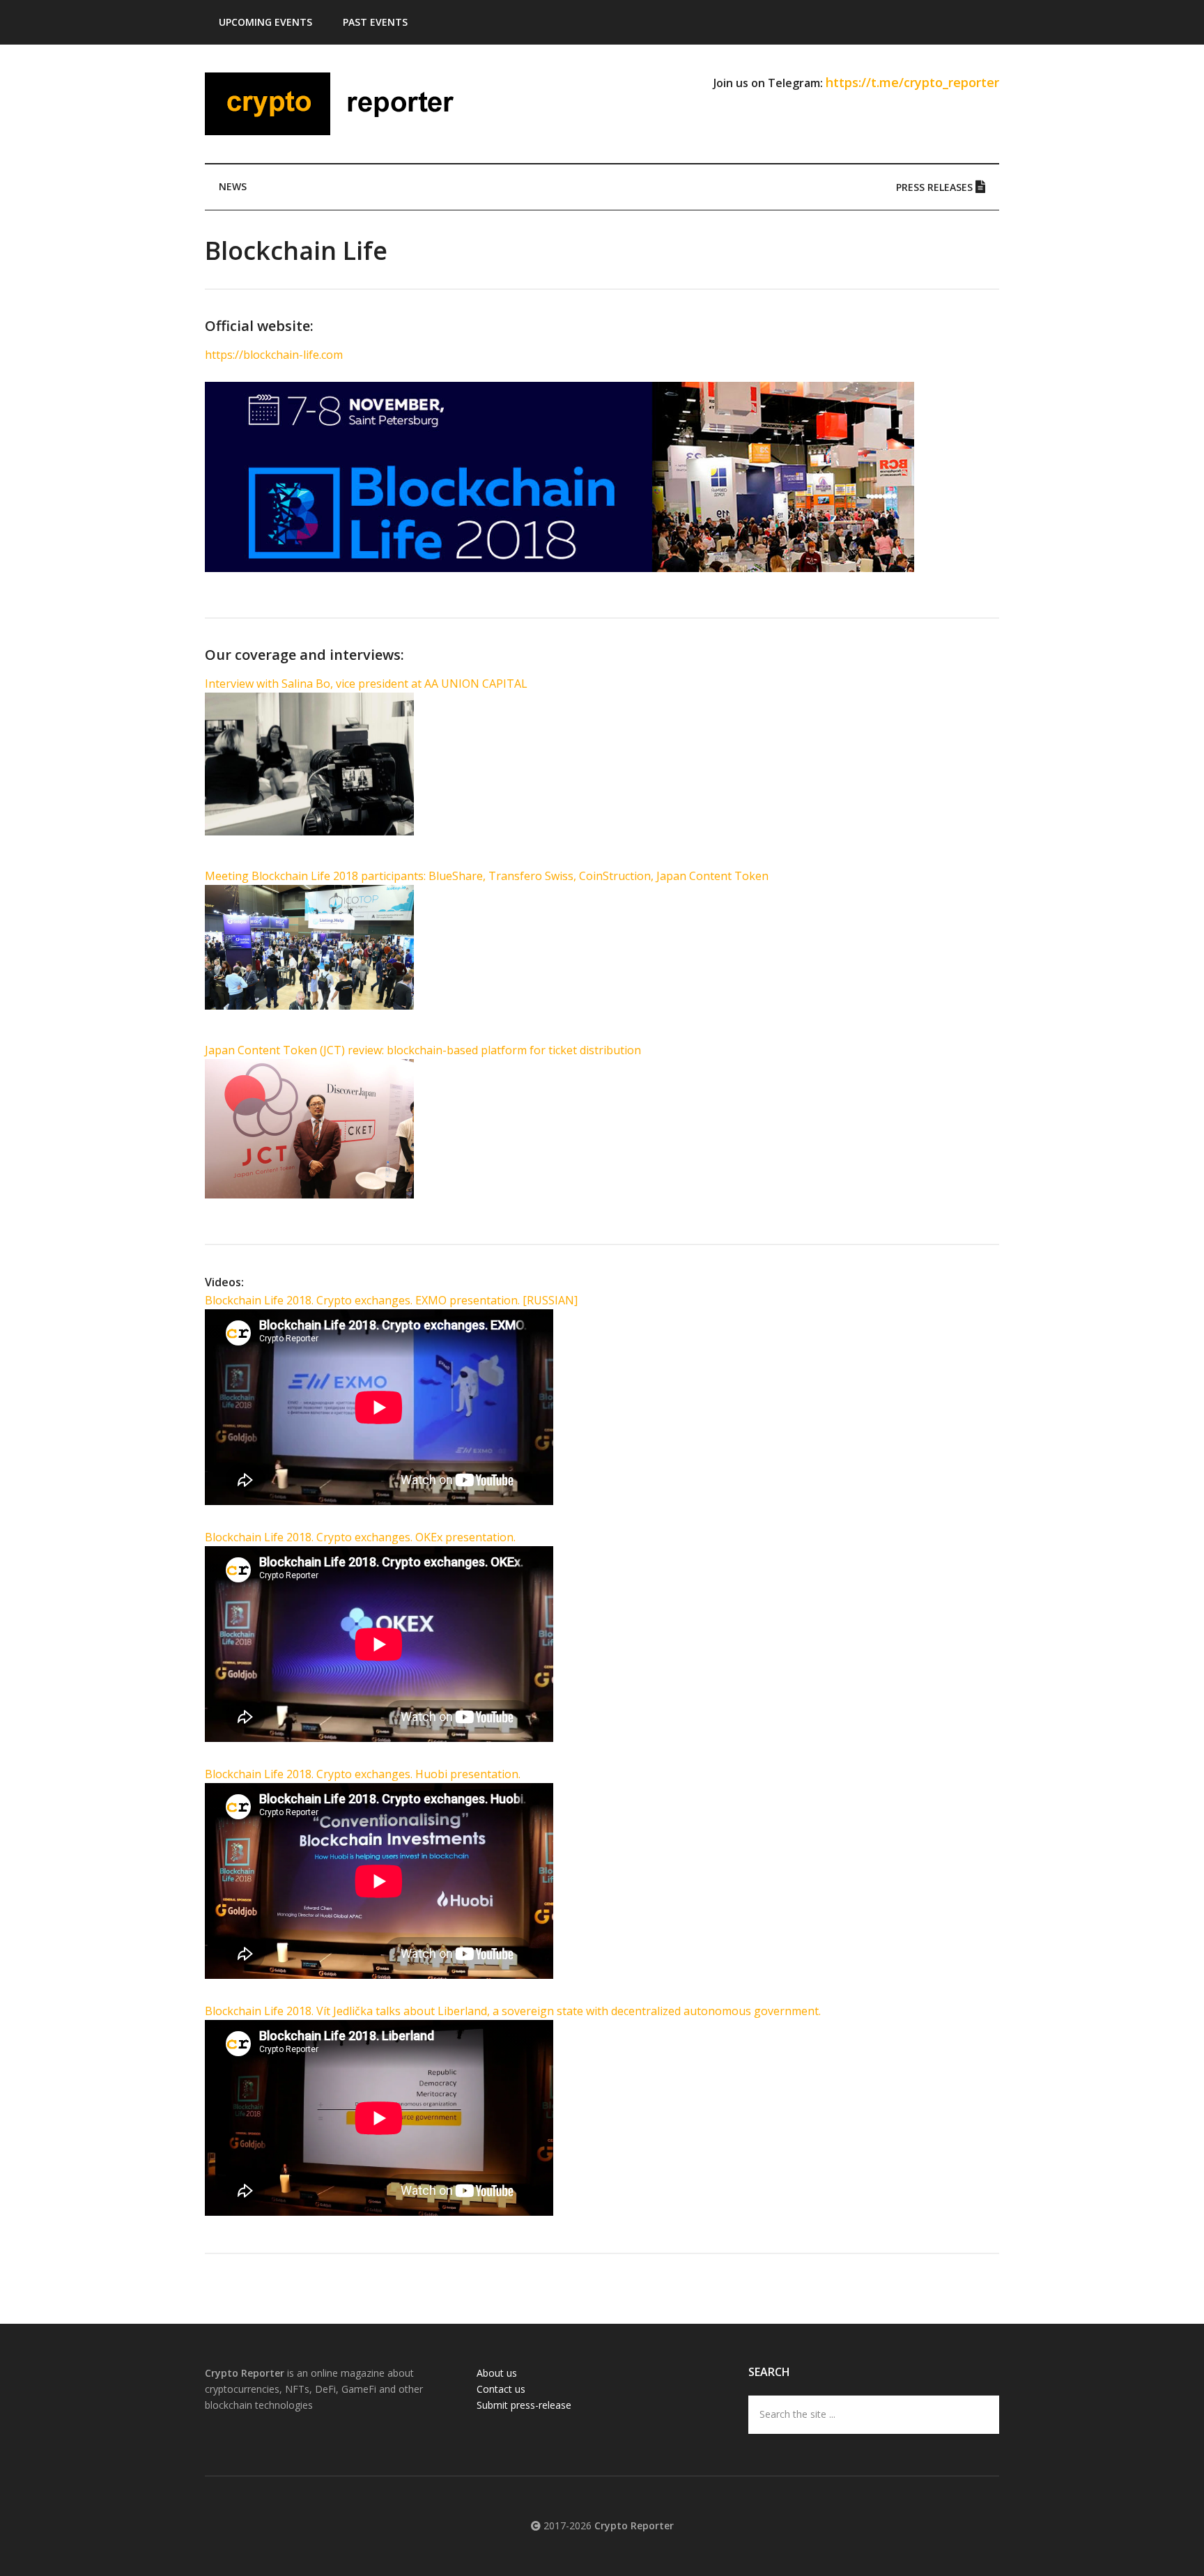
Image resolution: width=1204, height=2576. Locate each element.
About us (497, 2373)
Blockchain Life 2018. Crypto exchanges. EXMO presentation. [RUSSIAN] (391, 1300)
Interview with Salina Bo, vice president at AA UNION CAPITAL (366, 684)
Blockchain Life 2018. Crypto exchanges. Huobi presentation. (363, 1774)
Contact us (501, 2389)
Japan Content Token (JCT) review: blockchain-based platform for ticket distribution (423, 1050)
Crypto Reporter (337, 104)
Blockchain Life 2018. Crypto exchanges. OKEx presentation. (360, 1537)
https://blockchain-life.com (274, 355)
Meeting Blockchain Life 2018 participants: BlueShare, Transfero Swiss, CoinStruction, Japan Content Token (487, 876)
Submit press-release (524, 2405)
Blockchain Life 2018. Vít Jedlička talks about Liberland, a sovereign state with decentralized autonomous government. (513, 2011)
